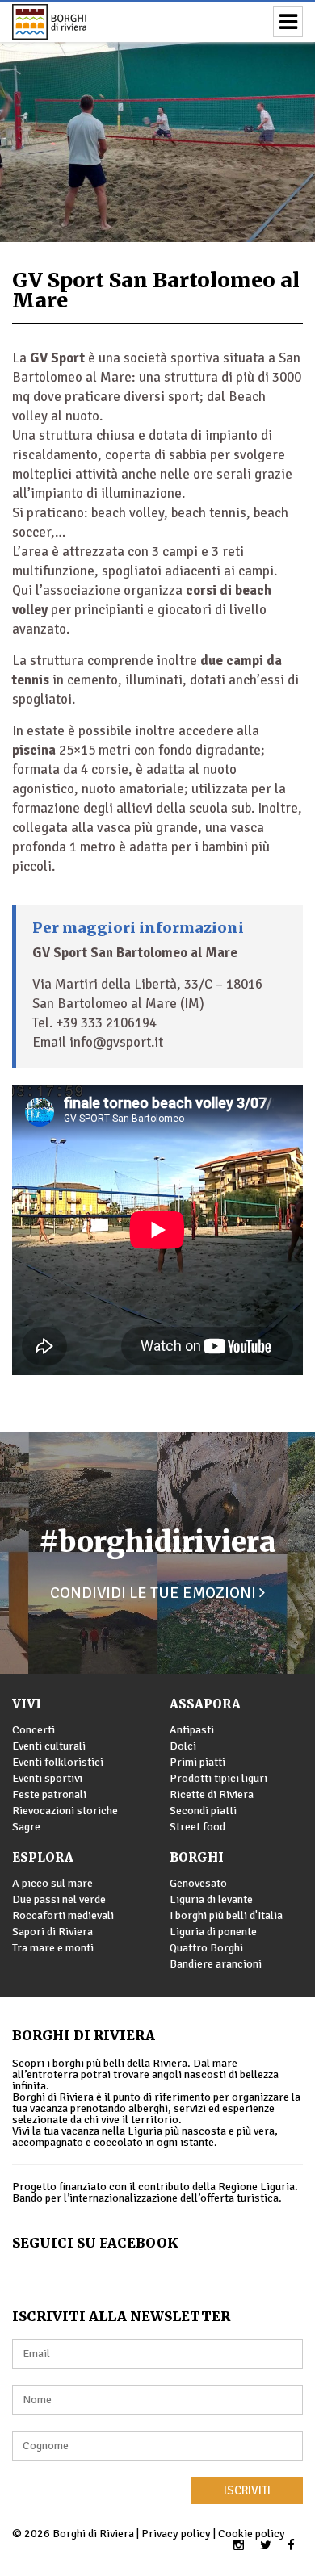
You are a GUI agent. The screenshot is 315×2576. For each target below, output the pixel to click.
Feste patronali (49, 1794)
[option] (157, 121)
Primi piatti (197, 1762)
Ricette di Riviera (212, 1794)
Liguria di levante (211, 1899)
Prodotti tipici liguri (218, 1778)
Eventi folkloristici (58, 1762)
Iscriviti (247, 2490)
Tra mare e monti (53, 1948)
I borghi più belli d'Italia (226, 1915)
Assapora (205, 1704)
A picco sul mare (52, 1883)
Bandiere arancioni (216, 1964)
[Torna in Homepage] (73, 22)
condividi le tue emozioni (155, 1593)
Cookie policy (252, 2534)
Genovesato (198, 1883)
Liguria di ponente (213, 1932)
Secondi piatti (203, 1811)
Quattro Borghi (206, 1948)
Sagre (26, 1827)
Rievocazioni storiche (65, 1811)
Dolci (183, 1746)
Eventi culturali (49, 1746)
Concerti (34, 1730)
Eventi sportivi (47, 1778)
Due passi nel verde (59, 1899)
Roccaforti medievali (63, 1915)
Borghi (197, 1857)
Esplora (43, 1857)
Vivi (27, 1704)
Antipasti (192, 1730)
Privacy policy (176, 2534)
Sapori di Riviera (52, 1932)
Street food (197, 1827)
